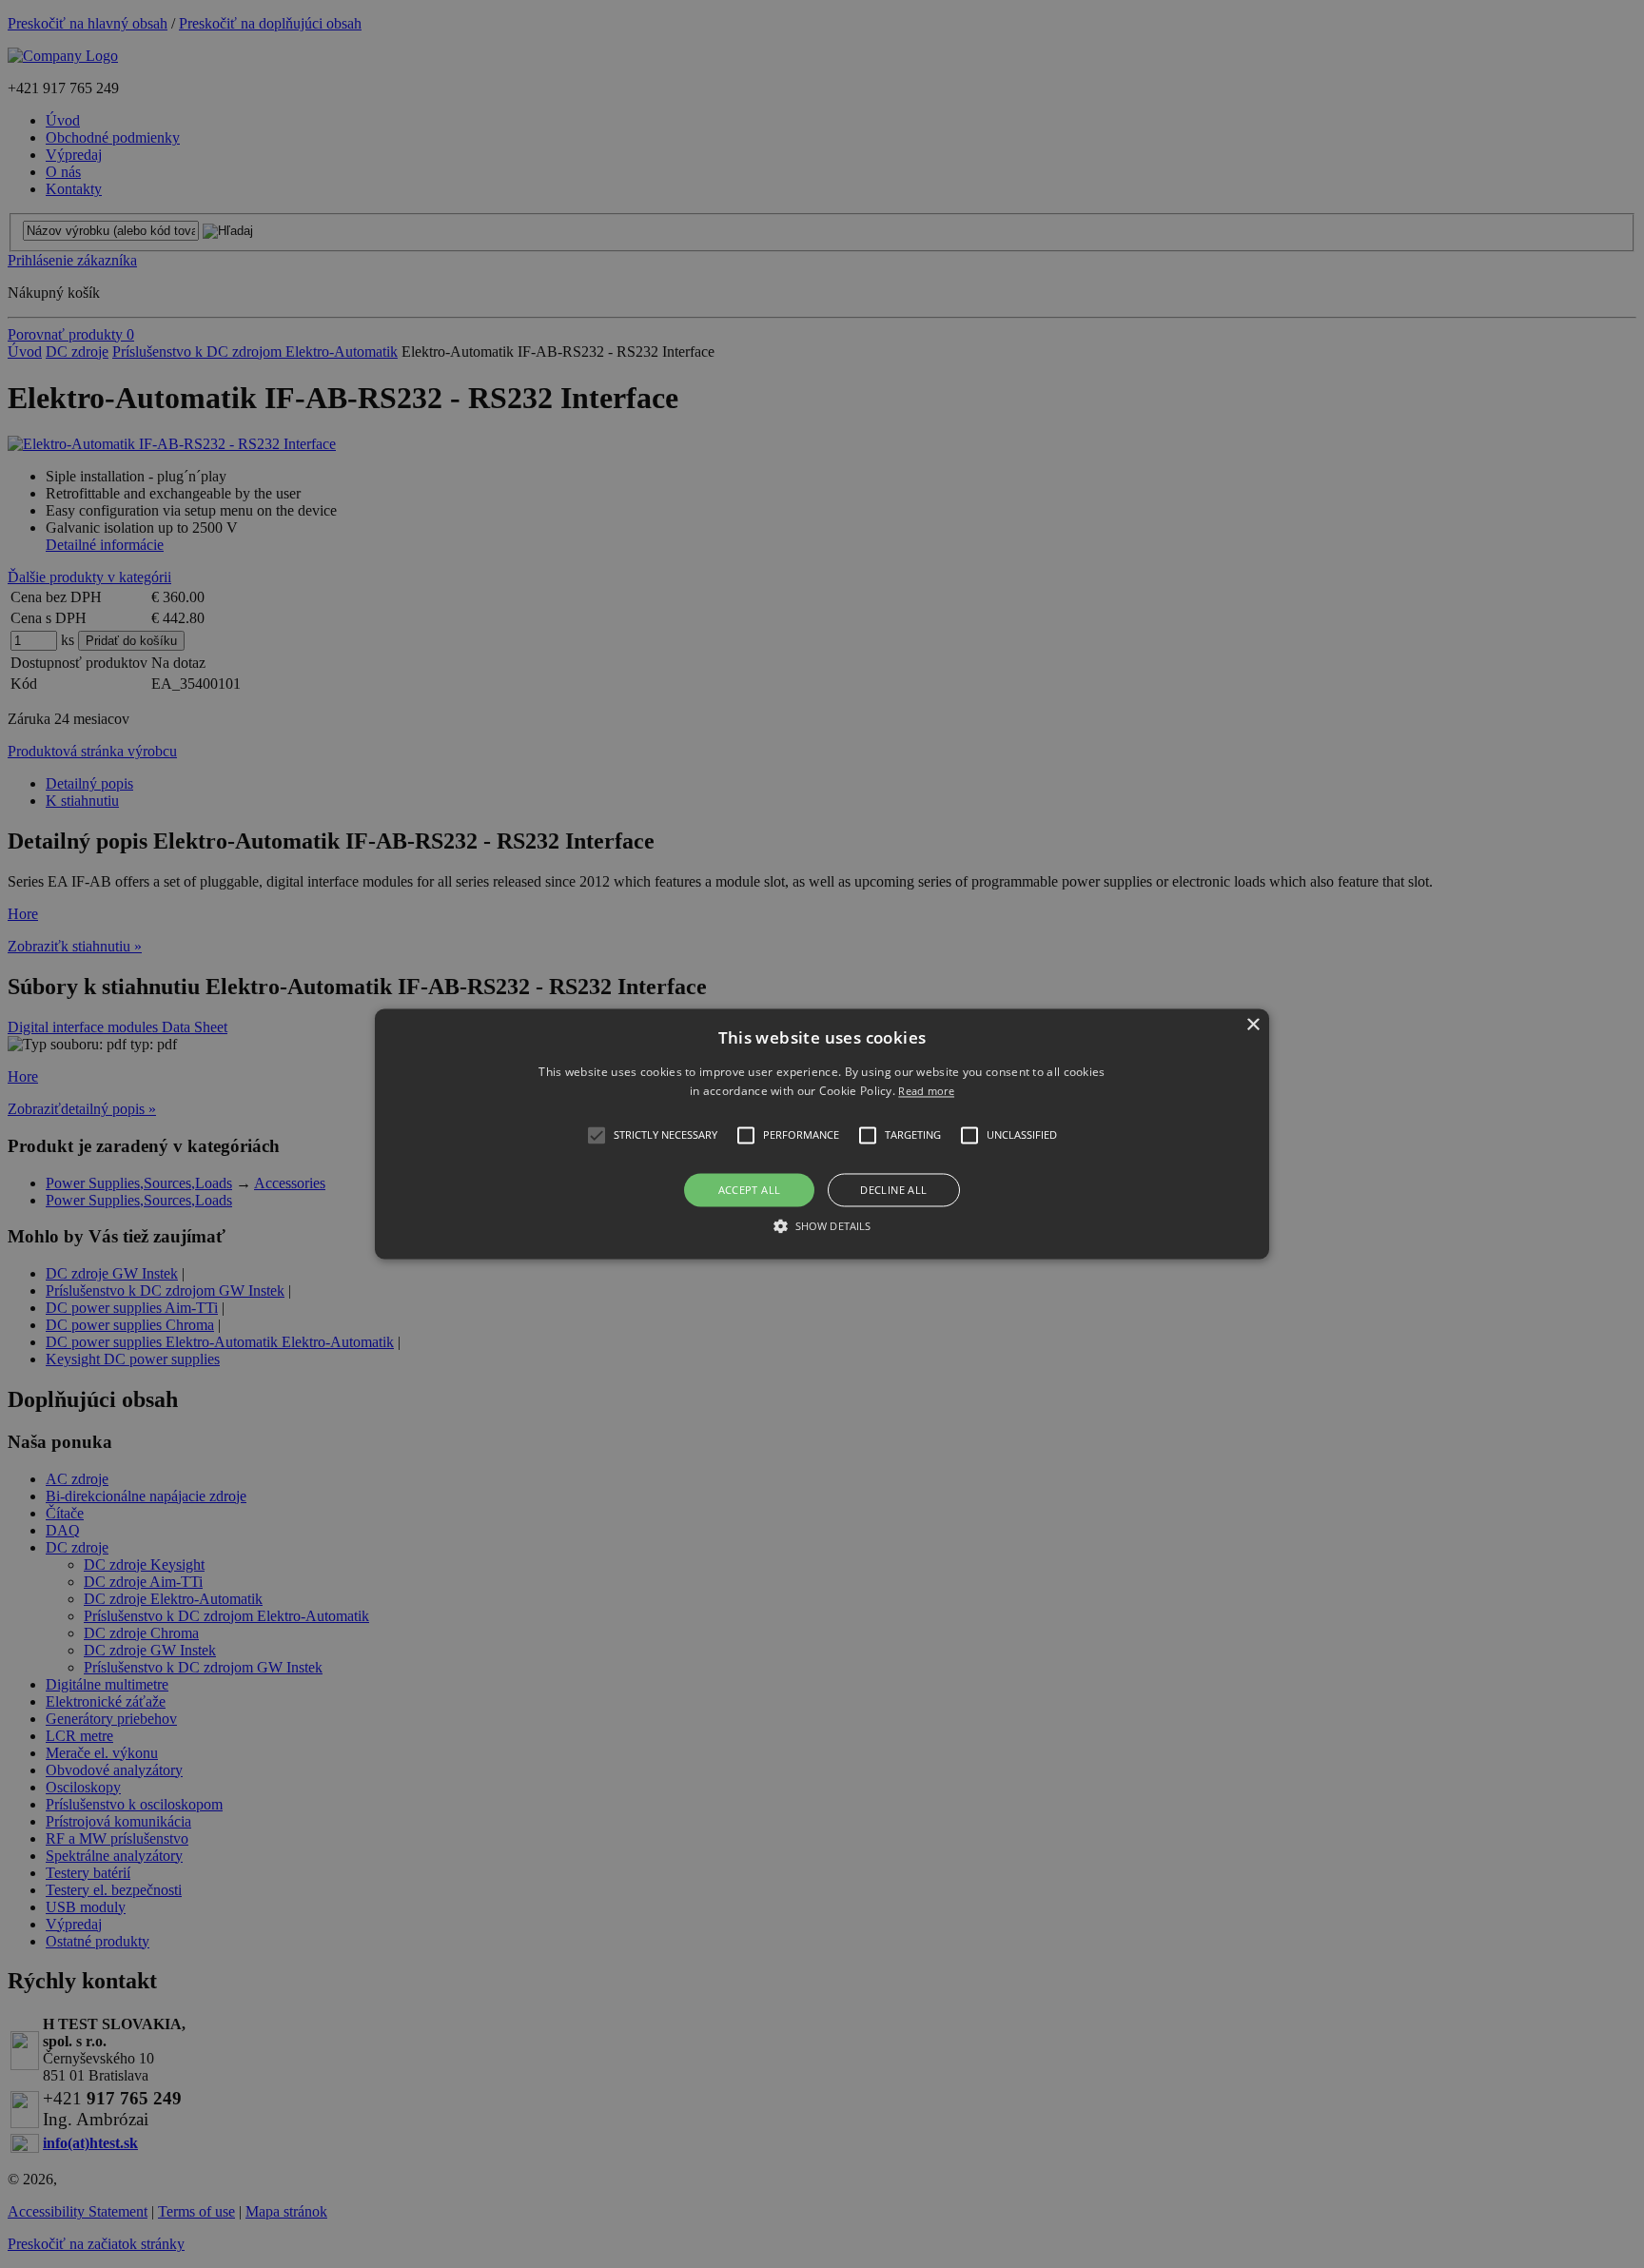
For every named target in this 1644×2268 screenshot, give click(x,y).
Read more (926, 1092)
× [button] (1253, 1025)
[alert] (822, 1134)
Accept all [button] (750, 1190)
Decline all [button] (893, 1190)
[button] (822, 1134)
